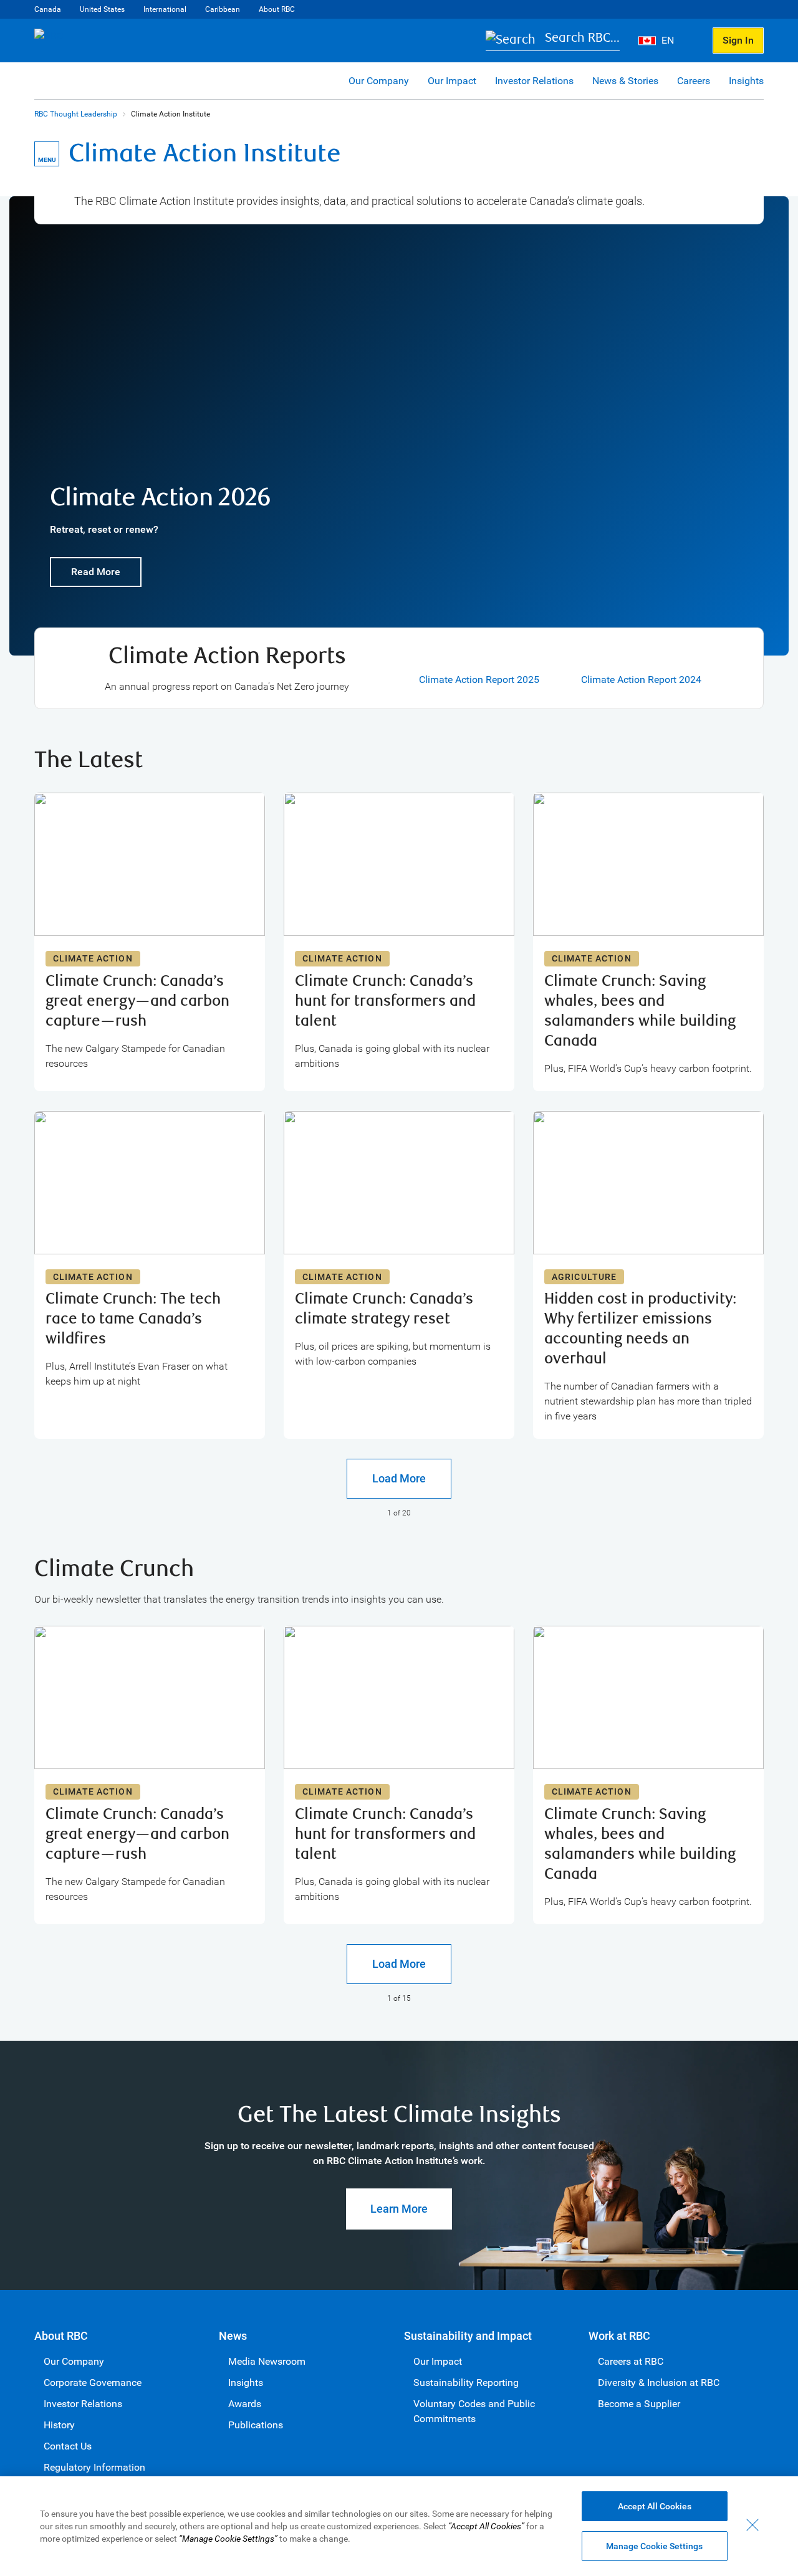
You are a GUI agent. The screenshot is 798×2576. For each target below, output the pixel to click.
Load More (399, 1478)
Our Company (379, 81)
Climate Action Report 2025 (479, 680)
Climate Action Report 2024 (641, 680)
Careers (694, 81)
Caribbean (223, 9)
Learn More (399, 2209)
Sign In (738, 40)
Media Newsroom (267, 2361)
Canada (48, 9)
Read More (96, 572)
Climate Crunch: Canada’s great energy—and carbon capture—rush (137, 1001)
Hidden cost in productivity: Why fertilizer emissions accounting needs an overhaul (640, 1329)
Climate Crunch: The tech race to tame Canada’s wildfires (133, 1319)
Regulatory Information (94, 2467)
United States (102, 9)
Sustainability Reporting (466, 2383)
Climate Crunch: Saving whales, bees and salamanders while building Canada (640, 1011)
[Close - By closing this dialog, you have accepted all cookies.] (752, 2525)
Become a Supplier (639, 2404)
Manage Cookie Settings (654, 2546)
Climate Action (93, 958)
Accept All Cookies (655, 2506)
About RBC (277, 9)
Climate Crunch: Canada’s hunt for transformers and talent (385, 1001)
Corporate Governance (93, 2383)
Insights (746, 81)
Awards (245, 2404)
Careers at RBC (631, 2361)
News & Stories (625, 81)
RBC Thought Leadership (76, 114)
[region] (399, 2526)
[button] (553, 41)
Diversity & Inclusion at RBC (659, 2383)
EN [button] (669, 40)
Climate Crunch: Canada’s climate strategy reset (384, 1309)
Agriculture (584, 1277)
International (165, 9)
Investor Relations (534, 81)
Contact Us (68, 2446)
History (59, 2425)
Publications (256, 2425)
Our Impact (452, 81)
